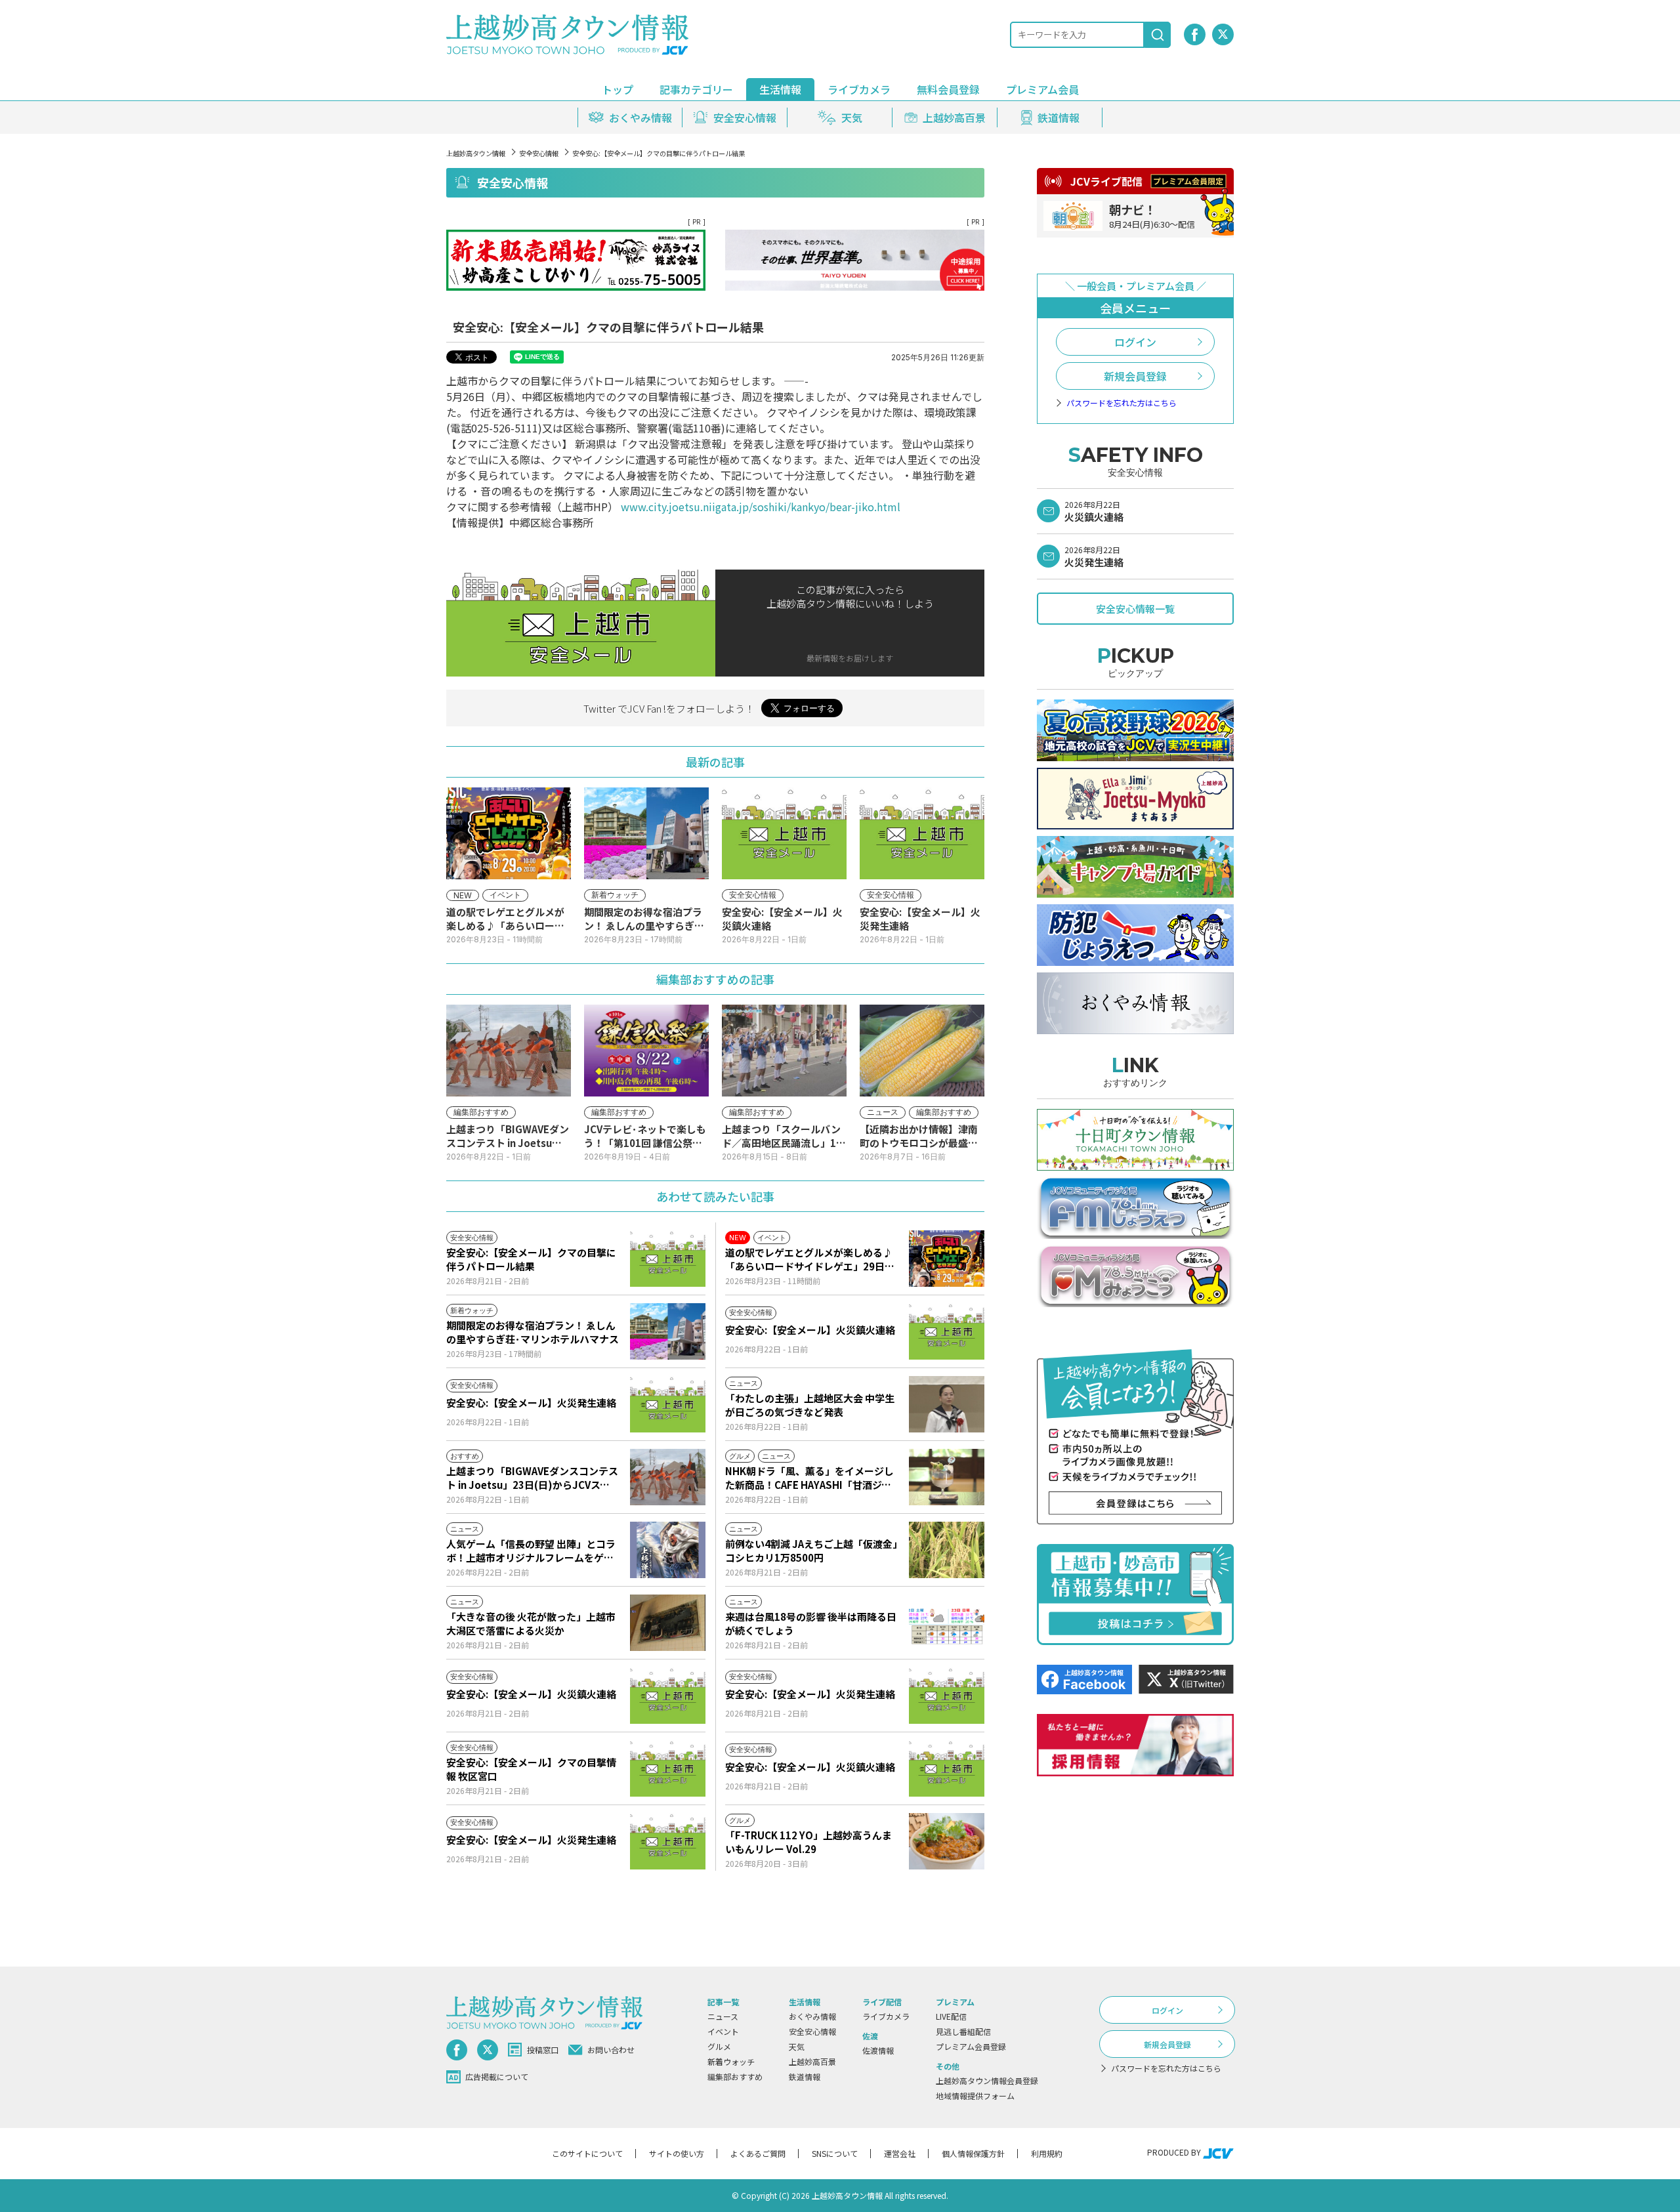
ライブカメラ (859, 89)
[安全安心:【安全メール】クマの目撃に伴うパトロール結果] (668, 1259)
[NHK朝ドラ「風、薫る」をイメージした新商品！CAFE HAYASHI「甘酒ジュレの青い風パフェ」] (947, 1477)
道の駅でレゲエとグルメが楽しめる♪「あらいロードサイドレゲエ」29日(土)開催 (809, 1259)
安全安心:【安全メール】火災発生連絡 (531, 1403)
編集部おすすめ (735, 2076)
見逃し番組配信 (963, 2031)
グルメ (719, 2046)
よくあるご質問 (758, 2153)
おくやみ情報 (812, 2016)
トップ (618, 89)
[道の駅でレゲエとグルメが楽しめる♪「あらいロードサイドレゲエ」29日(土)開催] (947, 1259)
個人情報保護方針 (973, 2153)
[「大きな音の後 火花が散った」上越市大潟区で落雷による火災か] (668, 1623)
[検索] (1158, 35)
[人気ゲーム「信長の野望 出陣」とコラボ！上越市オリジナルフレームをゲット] (668, 1550)
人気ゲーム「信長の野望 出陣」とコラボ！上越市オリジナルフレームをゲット (531, 1551)
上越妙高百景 (812, 2061)
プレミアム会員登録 (971, 2046)
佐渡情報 (878, 2050)
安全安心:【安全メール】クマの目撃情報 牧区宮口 (531, 1769)
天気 (797, 2046)
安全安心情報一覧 (1135, 609)
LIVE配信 (951, 2016)
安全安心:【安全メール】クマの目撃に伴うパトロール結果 (531, 1259)
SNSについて (835, 2153)
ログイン (1135, 342)
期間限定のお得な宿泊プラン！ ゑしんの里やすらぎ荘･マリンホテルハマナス (533, 1332)
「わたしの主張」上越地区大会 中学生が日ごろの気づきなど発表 (810, 1405)
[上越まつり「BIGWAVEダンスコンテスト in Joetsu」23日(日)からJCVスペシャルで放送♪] (668, 1477)
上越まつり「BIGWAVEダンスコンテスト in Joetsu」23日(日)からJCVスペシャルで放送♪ (532, 1478)
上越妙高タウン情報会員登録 (987, 2080)
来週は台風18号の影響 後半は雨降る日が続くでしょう (811, 1623)
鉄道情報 (805, 2076)
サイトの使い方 (677, 2153)
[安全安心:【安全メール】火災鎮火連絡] (947, 1331)
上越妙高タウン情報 (476, 153)
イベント (723, 2031)
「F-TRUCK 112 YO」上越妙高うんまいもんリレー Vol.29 (808, 1842)
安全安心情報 (539, 153)
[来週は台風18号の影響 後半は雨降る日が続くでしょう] (947, 1623)
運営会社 (900, 2153)
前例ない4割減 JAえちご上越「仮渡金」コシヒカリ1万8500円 (811, 1551)
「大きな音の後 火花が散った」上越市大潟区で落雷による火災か (531, 1623)
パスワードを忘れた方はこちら (1122, 403)
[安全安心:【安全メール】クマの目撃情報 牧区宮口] (668, 1768)
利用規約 (1047, 2153)
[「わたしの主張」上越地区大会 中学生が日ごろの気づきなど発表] (947, 1404)
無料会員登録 (948, 89)
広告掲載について (497, 2076)
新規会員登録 (1135, 376)
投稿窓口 (543, 2050)
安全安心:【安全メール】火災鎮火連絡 (810, 1330)
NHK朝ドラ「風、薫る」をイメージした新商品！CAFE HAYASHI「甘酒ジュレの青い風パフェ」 (809, 1478)
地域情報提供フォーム (975, 2096)
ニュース (723, 2016)
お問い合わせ (611, 2050)
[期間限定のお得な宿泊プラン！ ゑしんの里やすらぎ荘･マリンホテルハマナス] (668, 1331)
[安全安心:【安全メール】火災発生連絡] (668, 1404)
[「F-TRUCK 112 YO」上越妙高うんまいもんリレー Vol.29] (947, 1841)
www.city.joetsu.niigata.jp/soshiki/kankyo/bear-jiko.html (761, 507)
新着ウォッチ (731, 2061)
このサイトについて (587, 2153)
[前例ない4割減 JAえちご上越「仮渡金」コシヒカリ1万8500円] (947, 1550)
